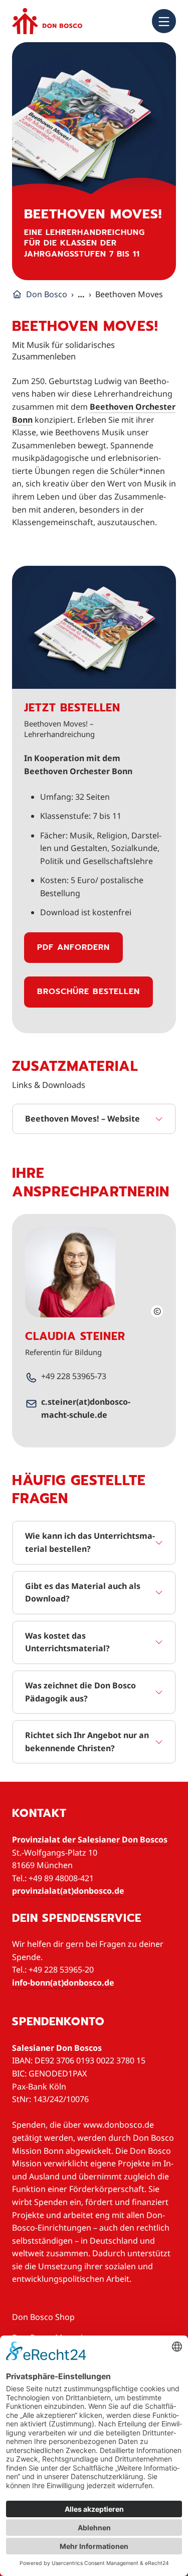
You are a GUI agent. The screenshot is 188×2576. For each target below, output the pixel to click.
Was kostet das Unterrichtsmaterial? (67, 1642)
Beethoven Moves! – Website (82, 1119)
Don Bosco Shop (43, 2317)
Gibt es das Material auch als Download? (83, 1592)
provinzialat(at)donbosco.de (68, 1891)
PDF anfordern (73, 947)
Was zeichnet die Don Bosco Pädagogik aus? (80, 1692)
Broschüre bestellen (88, 992)
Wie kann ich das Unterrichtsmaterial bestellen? (90, 1542)
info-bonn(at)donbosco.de (63, 1983)
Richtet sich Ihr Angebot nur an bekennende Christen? (87, 1742)
